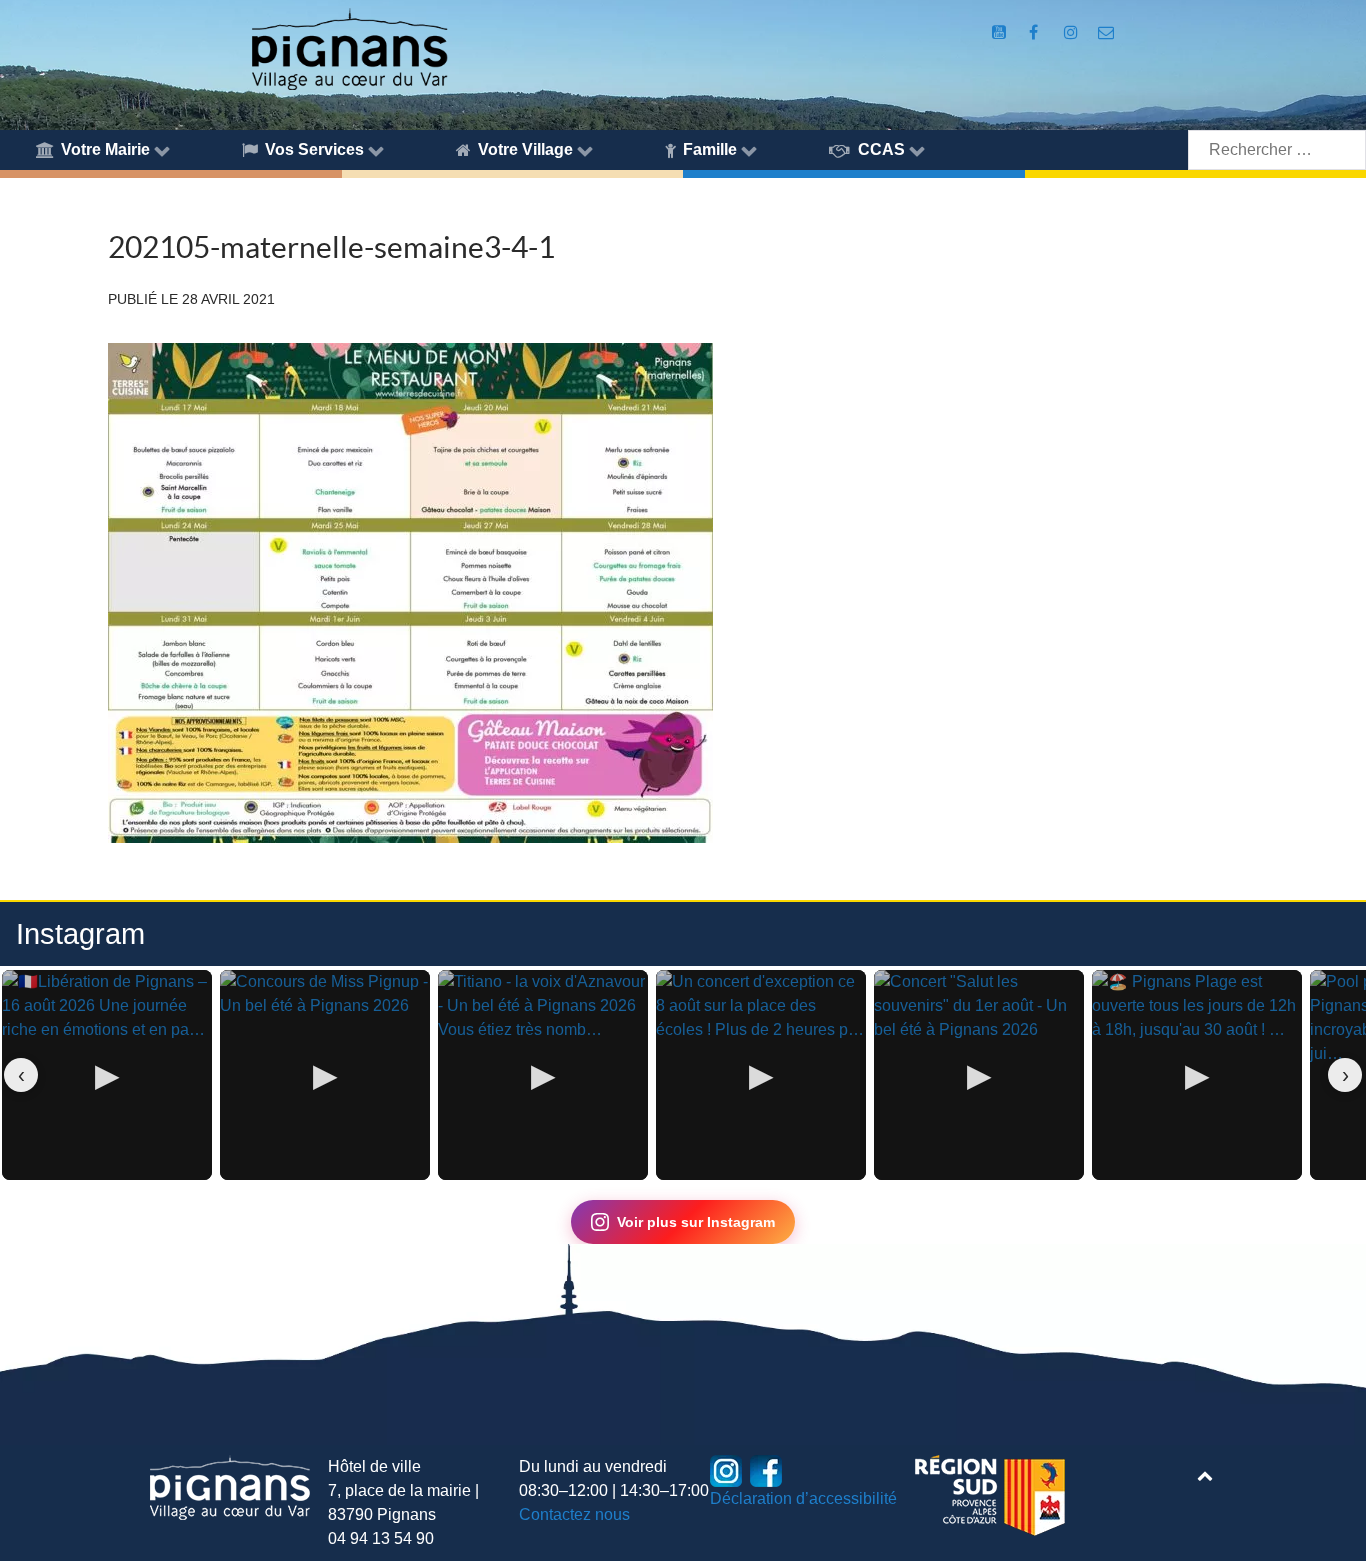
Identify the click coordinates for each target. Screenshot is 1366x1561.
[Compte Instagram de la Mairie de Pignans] (1072, 32)
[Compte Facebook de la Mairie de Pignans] (1035, 32)
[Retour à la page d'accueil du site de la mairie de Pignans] (348, 47)
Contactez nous (574, 1514)
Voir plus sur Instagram (696, 1222)
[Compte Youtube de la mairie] (1001, 32)
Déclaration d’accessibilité (803, 1498)
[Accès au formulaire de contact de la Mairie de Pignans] (1105, 32)
